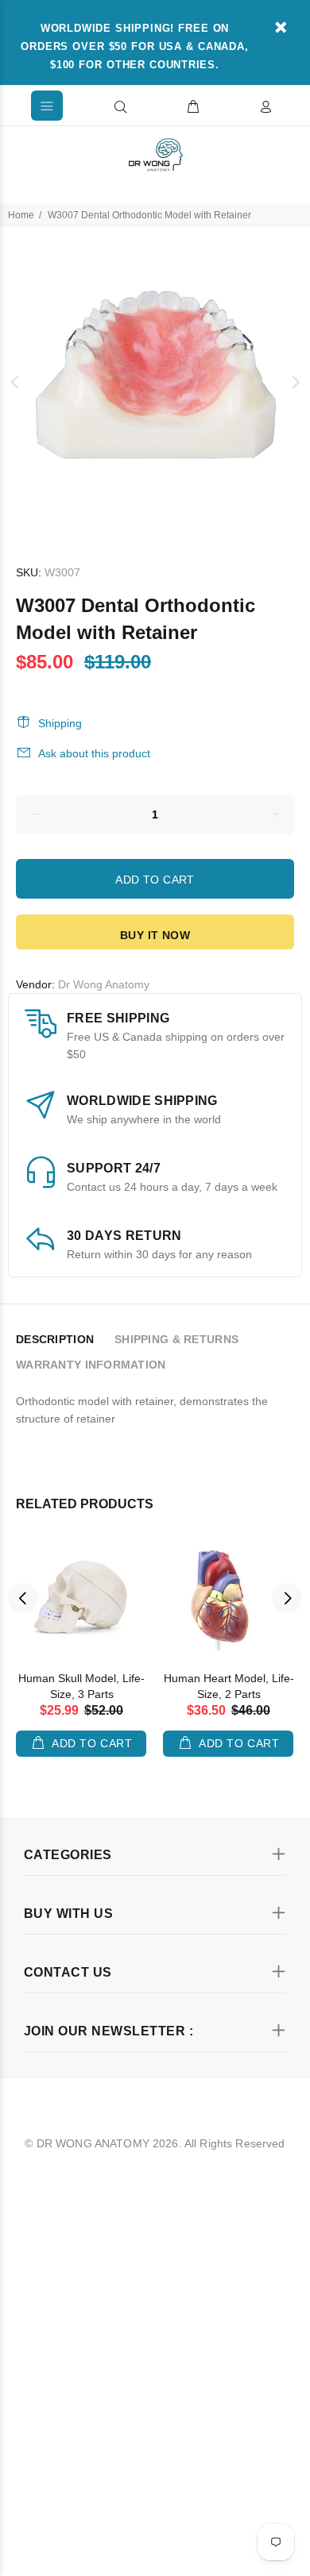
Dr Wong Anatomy (104, 984)
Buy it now (155, 935)
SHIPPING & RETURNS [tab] (176, 1339)
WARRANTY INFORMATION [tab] (91, 1365)
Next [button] (295, 382)
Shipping (60, 723)
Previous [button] (15, 382)
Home (21, 215)
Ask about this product (94, 753)
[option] (155, 382)
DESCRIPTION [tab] (55, 1339)
